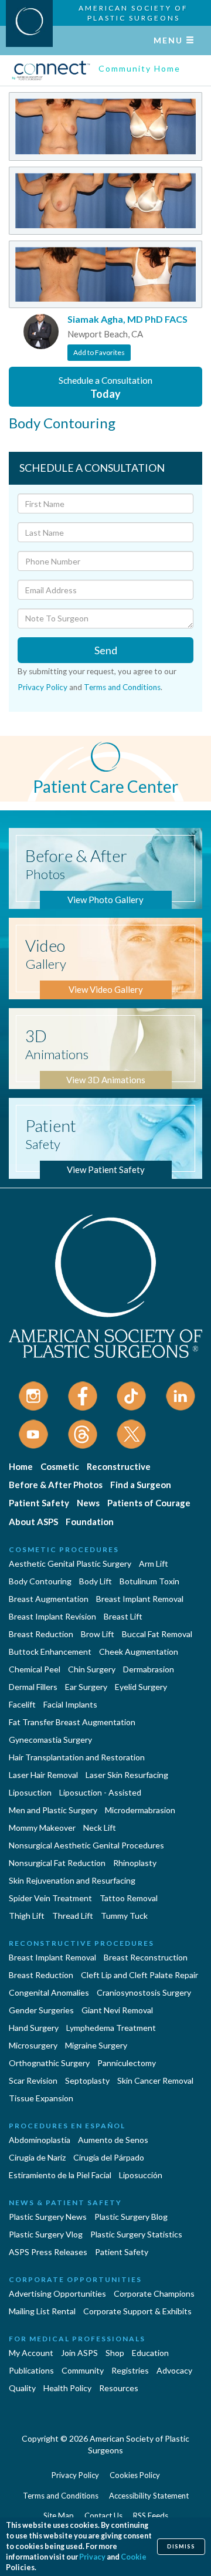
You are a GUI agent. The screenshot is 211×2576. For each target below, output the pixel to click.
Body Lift (96, 1581)
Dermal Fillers (33, 1687)
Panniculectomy (127, 2063)
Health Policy (67, 2388)
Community (83, 2370)
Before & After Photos (56, 1485)
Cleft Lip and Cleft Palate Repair (139, 1975)
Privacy (92, 2557)
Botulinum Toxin (149, 1581)
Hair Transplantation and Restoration (77, 1757)
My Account (31, 2353)
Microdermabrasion (140, 1810)
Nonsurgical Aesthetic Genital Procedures (86, 1845)
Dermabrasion (149, 1669)
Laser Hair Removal (43, 1775)
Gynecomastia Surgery (50, 1740)
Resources (119, 2388)
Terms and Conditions (122, 687)
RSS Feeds (151, 2516)
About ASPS (33, 1522)
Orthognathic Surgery (49, 2063)
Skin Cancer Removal (155, 2080)
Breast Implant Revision (52, 1616)
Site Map (59, 2516)
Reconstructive (119, 1466)
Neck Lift (100, 1828)
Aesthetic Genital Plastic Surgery (70, 1563)
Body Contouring (40, 1581)
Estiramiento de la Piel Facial (60, 2175)
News (88, 1503)
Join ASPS (79, 2353)
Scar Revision (33, 2080)
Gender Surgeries (41, 2010)
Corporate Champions (154, 2293)
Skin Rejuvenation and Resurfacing (72, 1880)
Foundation (90, 1522)
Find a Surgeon (141, 1485)
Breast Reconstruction (146, 1957)
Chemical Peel (35, 1669)
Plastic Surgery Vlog (46, 2234)
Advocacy (174, 2370)
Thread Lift (73, 1916)
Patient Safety (39, 1503)
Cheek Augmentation (139, 1652)
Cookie (134, 2557)
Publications (31, 2370)
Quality (22, 2388)
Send (106, 650)
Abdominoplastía (40, 2140)
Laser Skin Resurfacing (127, 1775)
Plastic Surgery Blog (131, 2217)
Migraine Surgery (96, 2045)
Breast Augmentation (49, 1599)
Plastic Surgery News (48, 2217)
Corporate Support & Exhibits (137, 2311)
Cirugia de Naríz (37, 2157)
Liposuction (30, 1792)
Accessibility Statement (149, 2496)
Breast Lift (123, 1616)
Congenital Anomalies (49, 1992)
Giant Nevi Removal (117, 2010)
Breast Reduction (41, 1634)
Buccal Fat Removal (157, 1634)
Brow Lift (98, 1634)
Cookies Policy (135, 2475)
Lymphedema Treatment (111, 2028)
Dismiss (181, 2546)
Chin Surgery (92, 1669)
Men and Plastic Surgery (53, 1810)
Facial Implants (70, 1704)
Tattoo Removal (129, 1898)
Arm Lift (154, 1563)
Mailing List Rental (42, 2311)
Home (21, 1466)
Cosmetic (60, 1466)
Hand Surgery (34, 2028)
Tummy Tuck (124, 1916)
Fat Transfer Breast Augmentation (72, 1722)
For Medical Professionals (77, 2339)
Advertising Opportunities (57, 2293)
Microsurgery (33, 2045)
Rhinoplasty (135, 1863)
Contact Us (103, 2516)
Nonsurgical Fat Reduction (57, 1863)
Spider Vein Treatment (50, 1898)
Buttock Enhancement (50, 1652)
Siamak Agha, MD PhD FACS (127, 319)
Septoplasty (87, 2080)
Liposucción (141, 2175)
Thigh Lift (27, 1916)
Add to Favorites (99, 352)
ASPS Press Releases (48, 2252)
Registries (130, 2370)
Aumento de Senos (113, 2140)
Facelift (22, 1704)
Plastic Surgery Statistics (136, 2234)
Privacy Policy (42, 687)
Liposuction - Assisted (100, 1792)
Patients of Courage (149, 1503)
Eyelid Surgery (141, 1687)
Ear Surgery (86, 1687)
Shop (115, 2353)
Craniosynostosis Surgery (144, 1992)
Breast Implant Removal (140, 1599)
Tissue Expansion (41, 2098)
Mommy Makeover (42, 1828)
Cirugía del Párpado (109, 2157)
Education (150, 2353)
